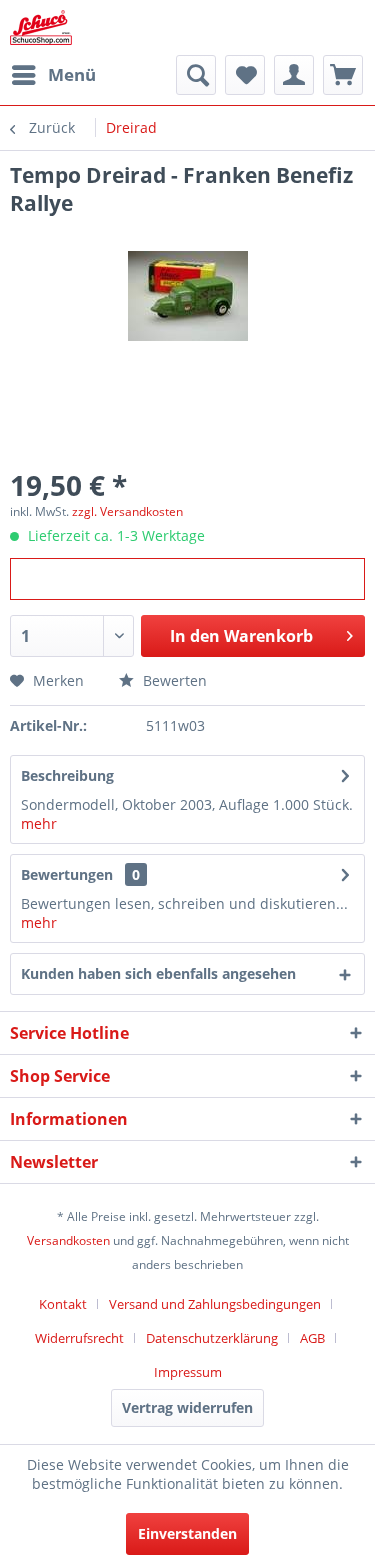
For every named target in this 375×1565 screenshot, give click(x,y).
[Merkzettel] (245, 75)
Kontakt (63, 1304)
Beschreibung (67, 775)
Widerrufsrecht (79, 1338)
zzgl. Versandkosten (127, 511)
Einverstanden (187, 1533)
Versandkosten (68, 1240)
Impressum (188, 1372)
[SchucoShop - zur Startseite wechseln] (41, 27)
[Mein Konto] (294, 75)
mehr (39, 823)
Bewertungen (67, 874)
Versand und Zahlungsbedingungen (215, 1304)
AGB (312, 1338)
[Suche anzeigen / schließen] (196, 75)
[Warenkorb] (343, 75)
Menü (72, 74)
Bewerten (173, 680)
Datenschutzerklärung (212, 1338)
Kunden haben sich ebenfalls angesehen (158, 973)
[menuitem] (53, 75)
